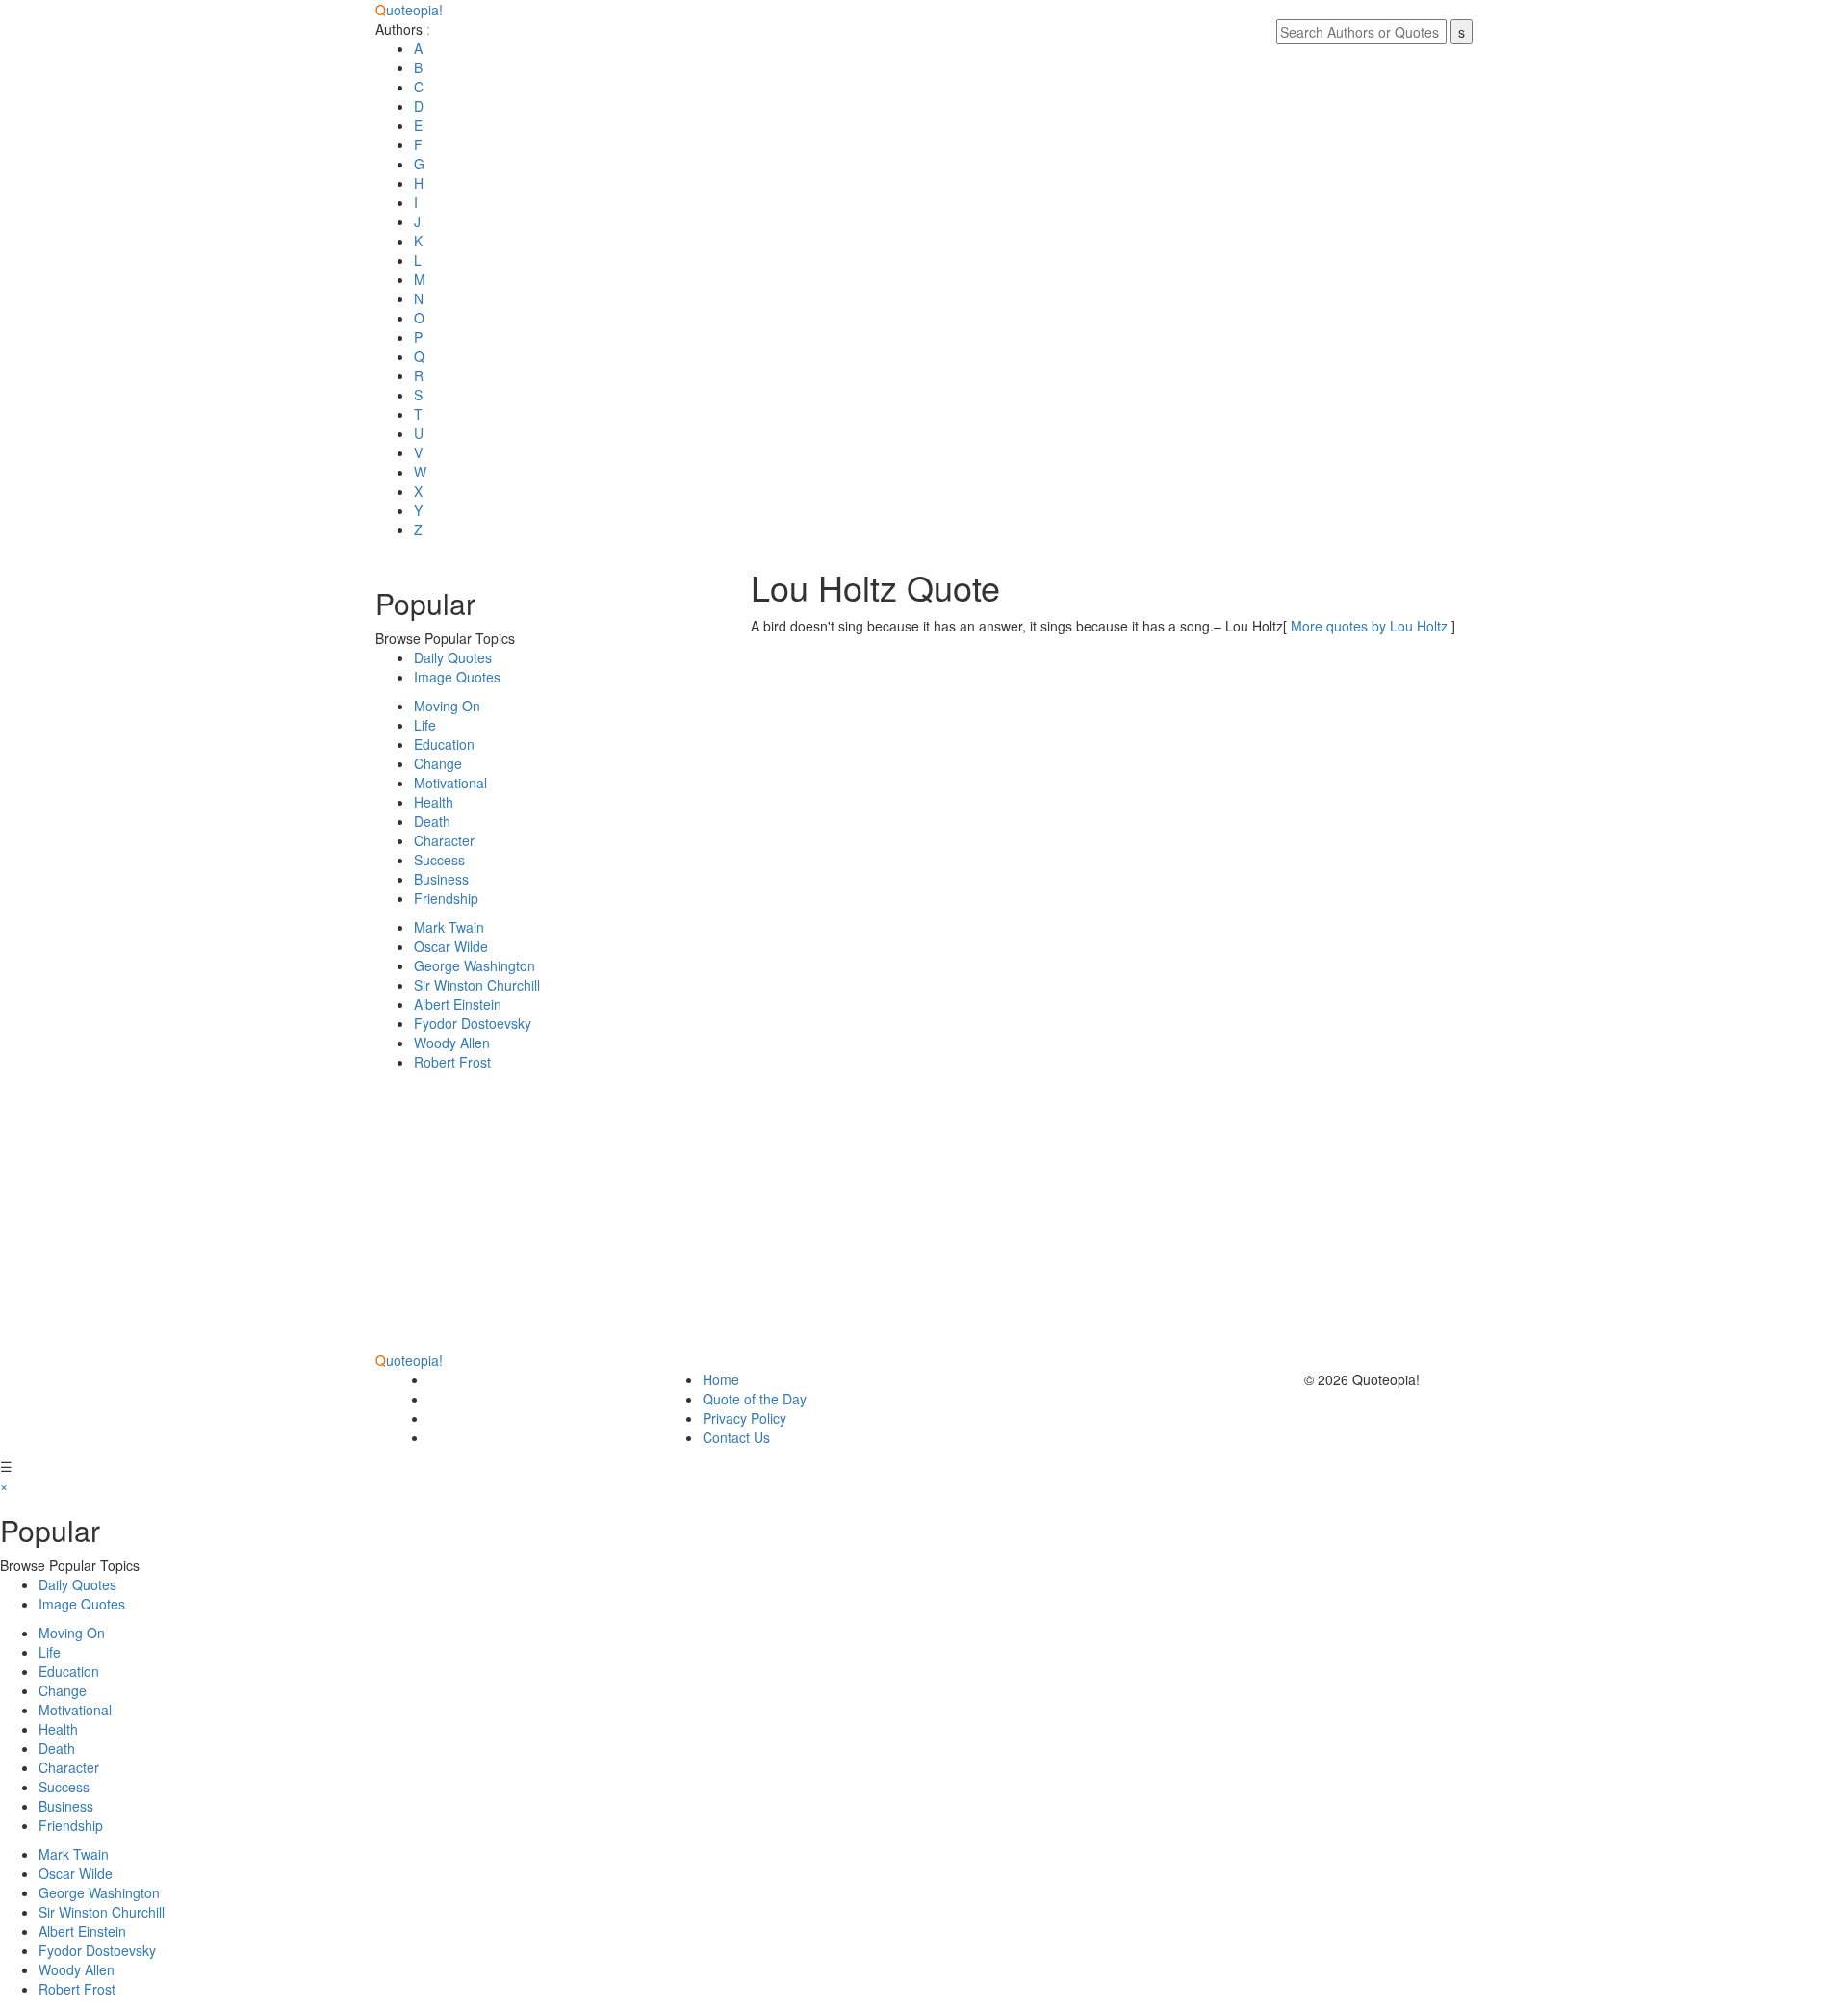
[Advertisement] (549, 1216)
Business (441, 879)
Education (444, 744)
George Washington (475, 965)
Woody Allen (452, 1043)
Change (438, 763)
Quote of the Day (755, 1399)
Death (432, 821)
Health (434, 802)
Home (721, 1379)
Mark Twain (449, 927)
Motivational (450, 783)
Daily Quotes (453, 657)
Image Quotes (457, 677)
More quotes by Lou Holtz (1369, 626)
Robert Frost (452, 1062)
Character (444, 840)
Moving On (447, 706)
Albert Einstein (458, 1004)
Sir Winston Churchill (477, 985)
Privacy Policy (744, 1418)
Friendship (446, 898)
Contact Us (736, 1437)
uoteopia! (409, 10)
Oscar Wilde (451, 946)
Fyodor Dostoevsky (473, 1023)
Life (425, 725)
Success (439, 860)
